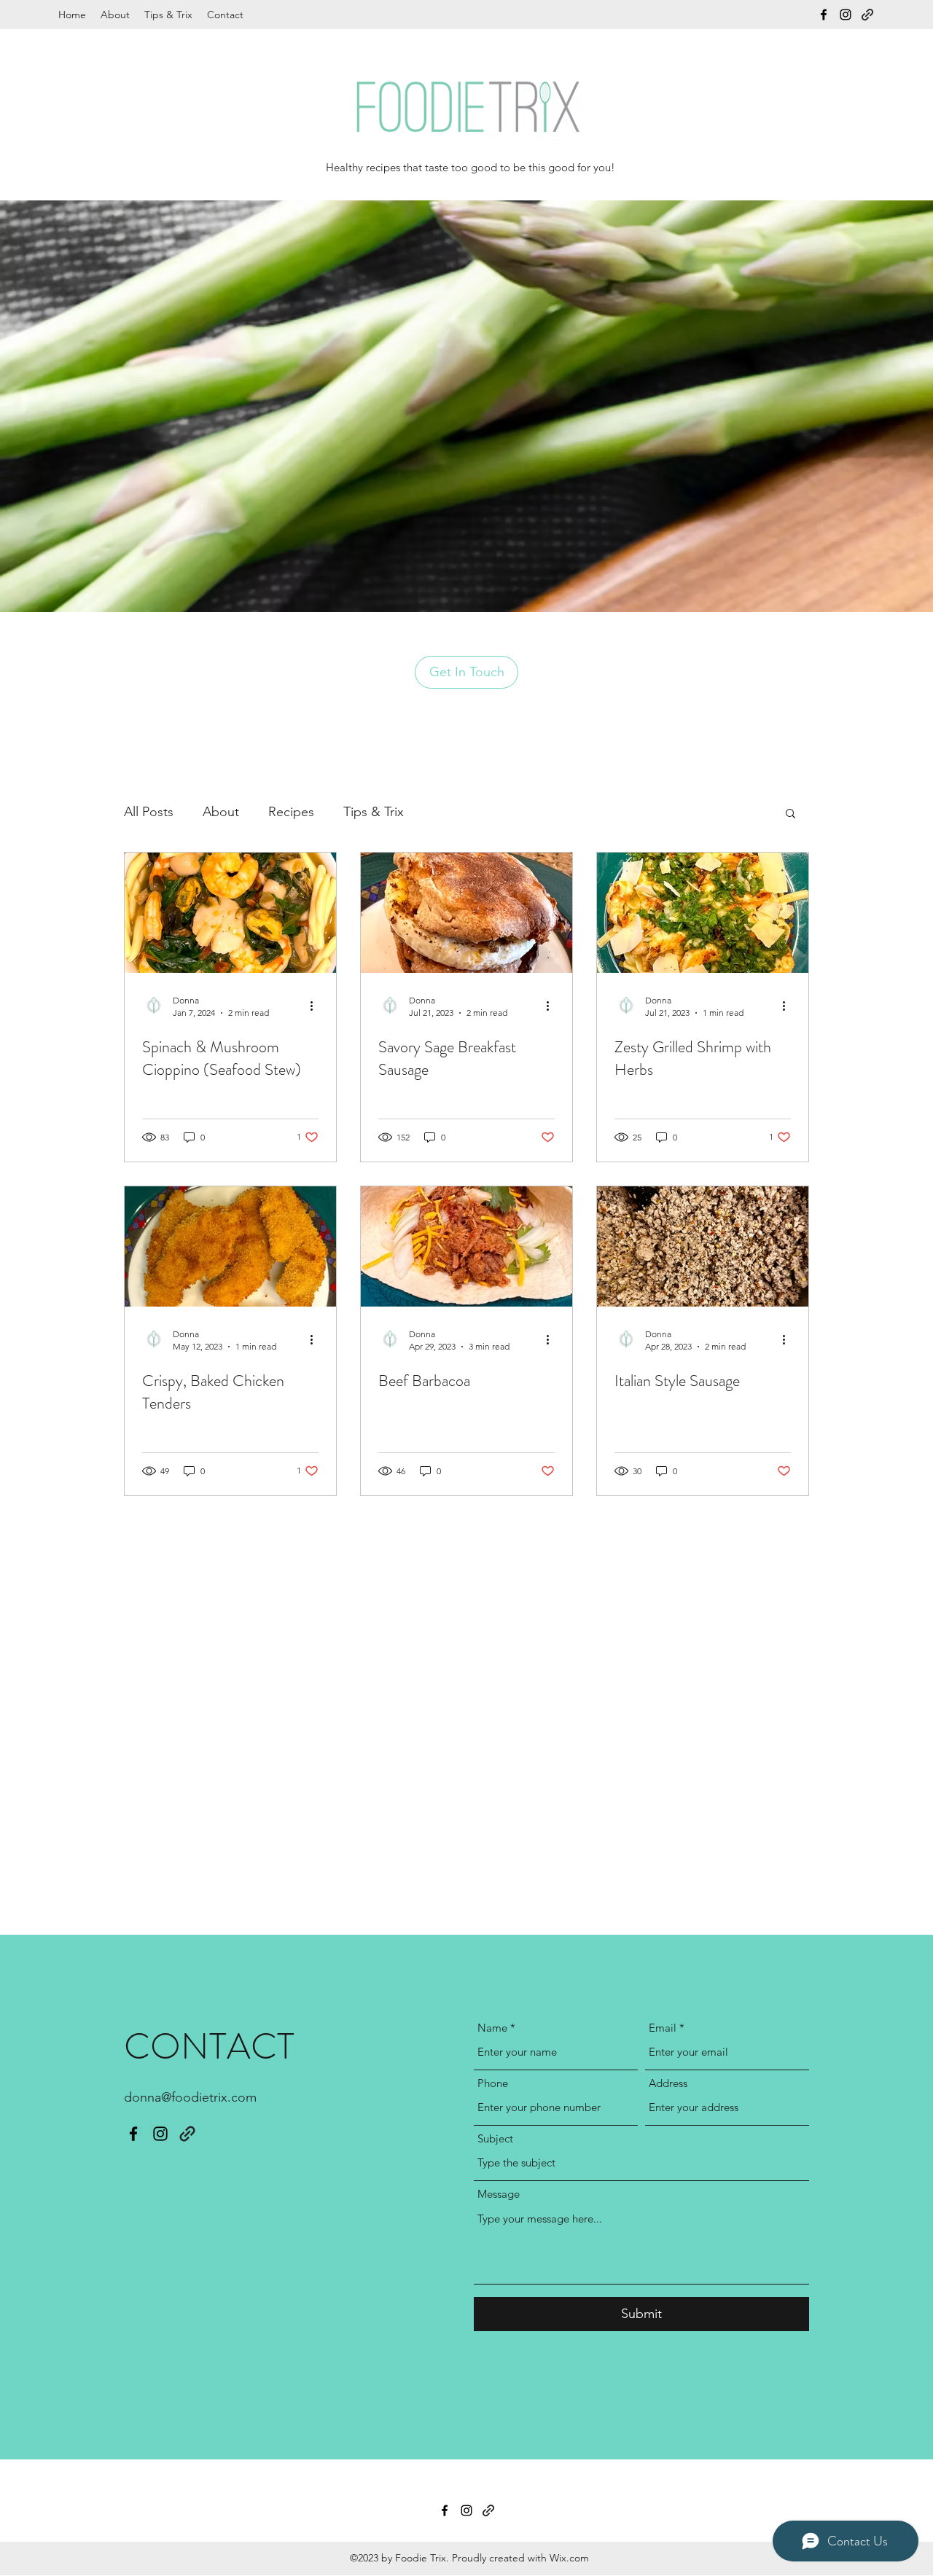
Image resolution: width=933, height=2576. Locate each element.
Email (663, 2028)
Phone (493, 2083)
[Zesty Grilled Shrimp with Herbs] (703, 913)
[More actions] (316, 1006)
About (221, 812)
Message (499, 2194)
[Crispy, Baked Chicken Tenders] (230, 1246)
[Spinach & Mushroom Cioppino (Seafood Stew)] (230, 913)
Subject (495, 2138)
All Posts (149, 812)
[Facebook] (824, 15)
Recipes (291, 812)
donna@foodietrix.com (190, 2097)
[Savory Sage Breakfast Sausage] (466, 913)
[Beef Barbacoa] (466, 1246)
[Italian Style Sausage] (703, 1246)
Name (492, 2028)
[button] (790, 814)
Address (668, 2083)
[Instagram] (846, 15)
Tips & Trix (374, 812)
